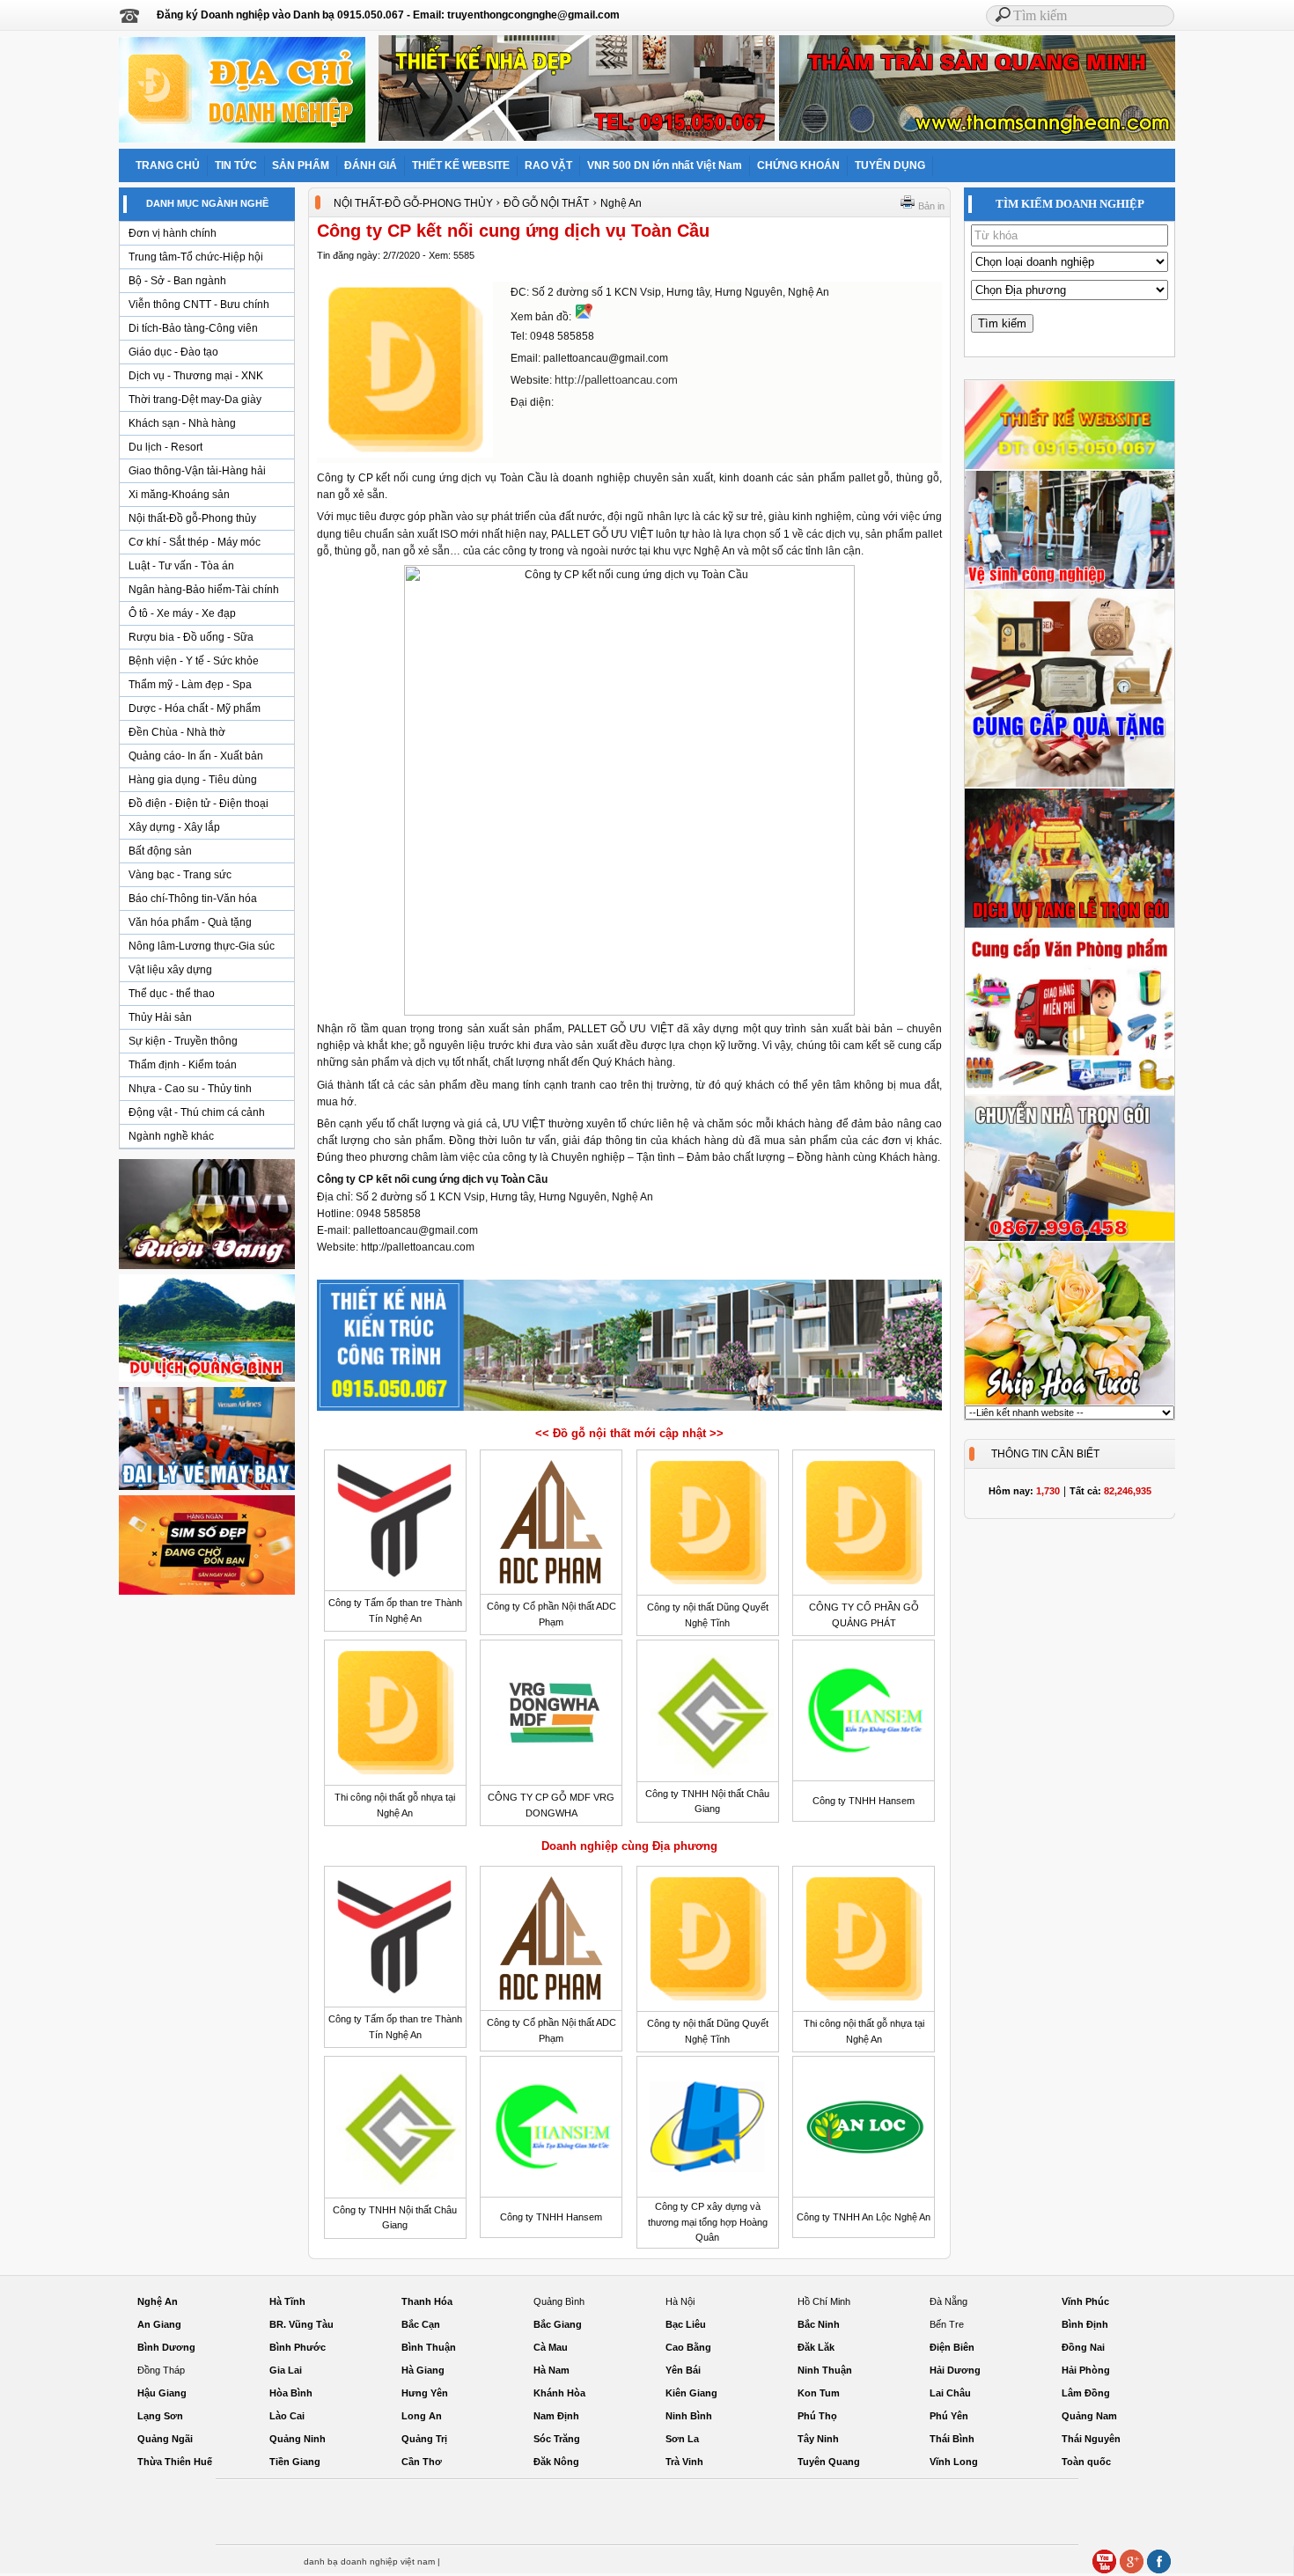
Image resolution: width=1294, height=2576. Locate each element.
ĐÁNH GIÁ (371, 165)
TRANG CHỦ (168, 165)
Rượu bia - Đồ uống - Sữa (191, 637)
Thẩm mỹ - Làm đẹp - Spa (190, 685)
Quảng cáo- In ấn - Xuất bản (196, 756)
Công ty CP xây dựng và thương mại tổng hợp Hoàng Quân (708, 2222)
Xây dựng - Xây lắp (174, 827)
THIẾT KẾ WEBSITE (461, 165)
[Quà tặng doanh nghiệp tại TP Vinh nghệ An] (1070, 784)
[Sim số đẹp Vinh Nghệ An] (207, 1594)
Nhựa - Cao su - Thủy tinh (190, 1089)
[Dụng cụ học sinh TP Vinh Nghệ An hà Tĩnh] (1070, 1091)
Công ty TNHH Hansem (864, 1801)
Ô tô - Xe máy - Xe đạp (182, 613)
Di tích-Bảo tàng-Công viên (193, 328)
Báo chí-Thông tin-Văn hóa (193, 899)
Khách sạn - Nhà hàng (182, 423)
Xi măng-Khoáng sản (179, 495)
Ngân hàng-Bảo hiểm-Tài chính (204, 590)
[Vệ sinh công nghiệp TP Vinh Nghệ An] (1070, 586)
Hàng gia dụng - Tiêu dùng (193, 780)
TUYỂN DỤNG (890, 165)
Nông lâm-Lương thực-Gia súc (202, 946)
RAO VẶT (548, 165)
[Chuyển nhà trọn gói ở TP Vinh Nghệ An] (1070, 1238)
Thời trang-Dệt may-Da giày (195, 400)
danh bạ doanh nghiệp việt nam (369, 2561)
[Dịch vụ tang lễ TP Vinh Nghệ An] (1070, 925)
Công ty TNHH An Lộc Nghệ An (864, 2217)
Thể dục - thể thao (172, 994)
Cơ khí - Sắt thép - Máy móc (195, 542)
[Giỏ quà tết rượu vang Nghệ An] (207, 1268)
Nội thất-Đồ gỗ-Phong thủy (192, 518)
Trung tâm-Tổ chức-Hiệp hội (196, 257)
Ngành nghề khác (171, 1136)
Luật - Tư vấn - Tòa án (181, 566)
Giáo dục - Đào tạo (173, 352)
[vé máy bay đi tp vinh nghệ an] (207, 1489)
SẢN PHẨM (301, 165)
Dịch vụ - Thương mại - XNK (196, 376)
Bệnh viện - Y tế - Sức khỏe (194, 661)
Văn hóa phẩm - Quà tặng (190, 922)
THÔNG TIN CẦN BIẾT (1045, 1454)
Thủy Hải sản (160, 1017)
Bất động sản (160, 851)
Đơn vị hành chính (173, 233)
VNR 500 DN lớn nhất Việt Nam (665, 165)
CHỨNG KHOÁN (798, 165)
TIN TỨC (236, 165)
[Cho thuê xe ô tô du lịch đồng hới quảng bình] (207, 1381)
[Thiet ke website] (1070, 466)
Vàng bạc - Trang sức (180, 875)
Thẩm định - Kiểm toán (183, 1065)
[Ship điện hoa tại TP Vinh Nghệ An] (1070, 1402)
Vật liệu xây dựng (170, 970)
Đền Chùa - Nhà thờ (177, 732)
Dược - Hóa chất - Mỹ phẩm (195, 708)
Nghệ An (621, 203)
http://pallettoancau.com (616, 380)
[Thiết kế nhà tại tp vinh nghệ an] (629, 1410)
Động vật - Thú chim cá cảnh (197, 1112)
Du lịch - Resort (165, 447)
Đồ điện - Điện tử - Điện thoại (199, 804)
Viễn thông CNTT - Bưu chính (199, 305)
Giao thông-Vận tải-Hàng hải (197, 471)
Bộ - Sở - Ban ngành (177, 281)
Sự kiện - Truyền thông (183, 1041)
